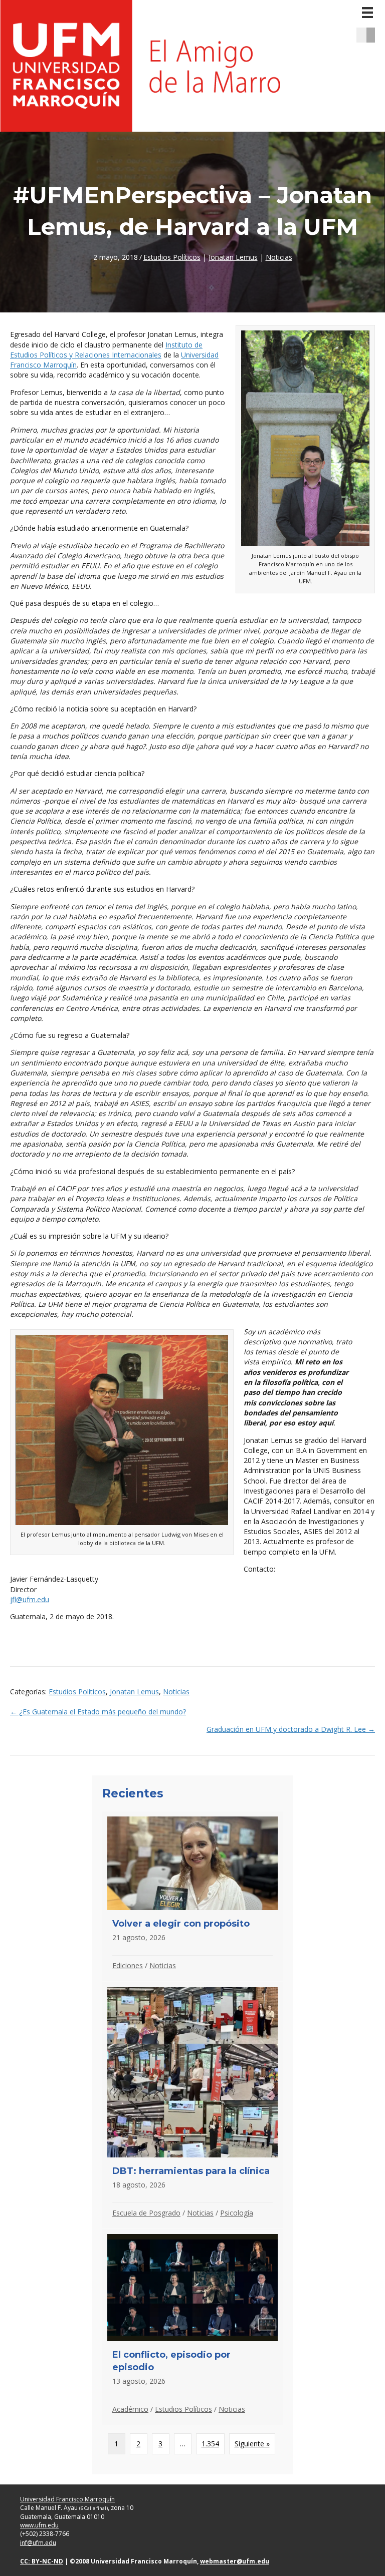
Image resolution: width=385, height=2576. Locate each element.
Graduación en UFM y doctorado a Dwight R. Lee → (291, 1729)
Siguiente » (252, 2444)
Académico (130, 2409)
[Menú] (367, 13)
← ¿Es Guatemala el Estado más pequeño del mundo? (98, 1712)
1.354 (210, 2444)
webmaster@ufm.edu (235, 2561)
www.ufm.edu (39, 2525)
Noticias (279, 257)
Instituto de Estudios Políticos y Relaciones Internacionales (106, 350)
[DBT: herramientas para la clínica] (192, 2105)
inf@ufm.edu (38, 2543)
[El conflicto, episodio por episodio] (192, 2327)
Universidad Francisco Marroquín (67, 2499)
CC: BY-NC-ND (42, 2561)
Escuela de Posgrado (146, 2213)
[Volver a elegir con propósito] (192, 1896)
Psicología (237, 2213)
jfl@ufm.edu (30, 1599)
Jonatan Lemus (233, 257)
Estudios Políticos (172, 257)
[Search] (374, 35)
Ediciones (128, 1965)
